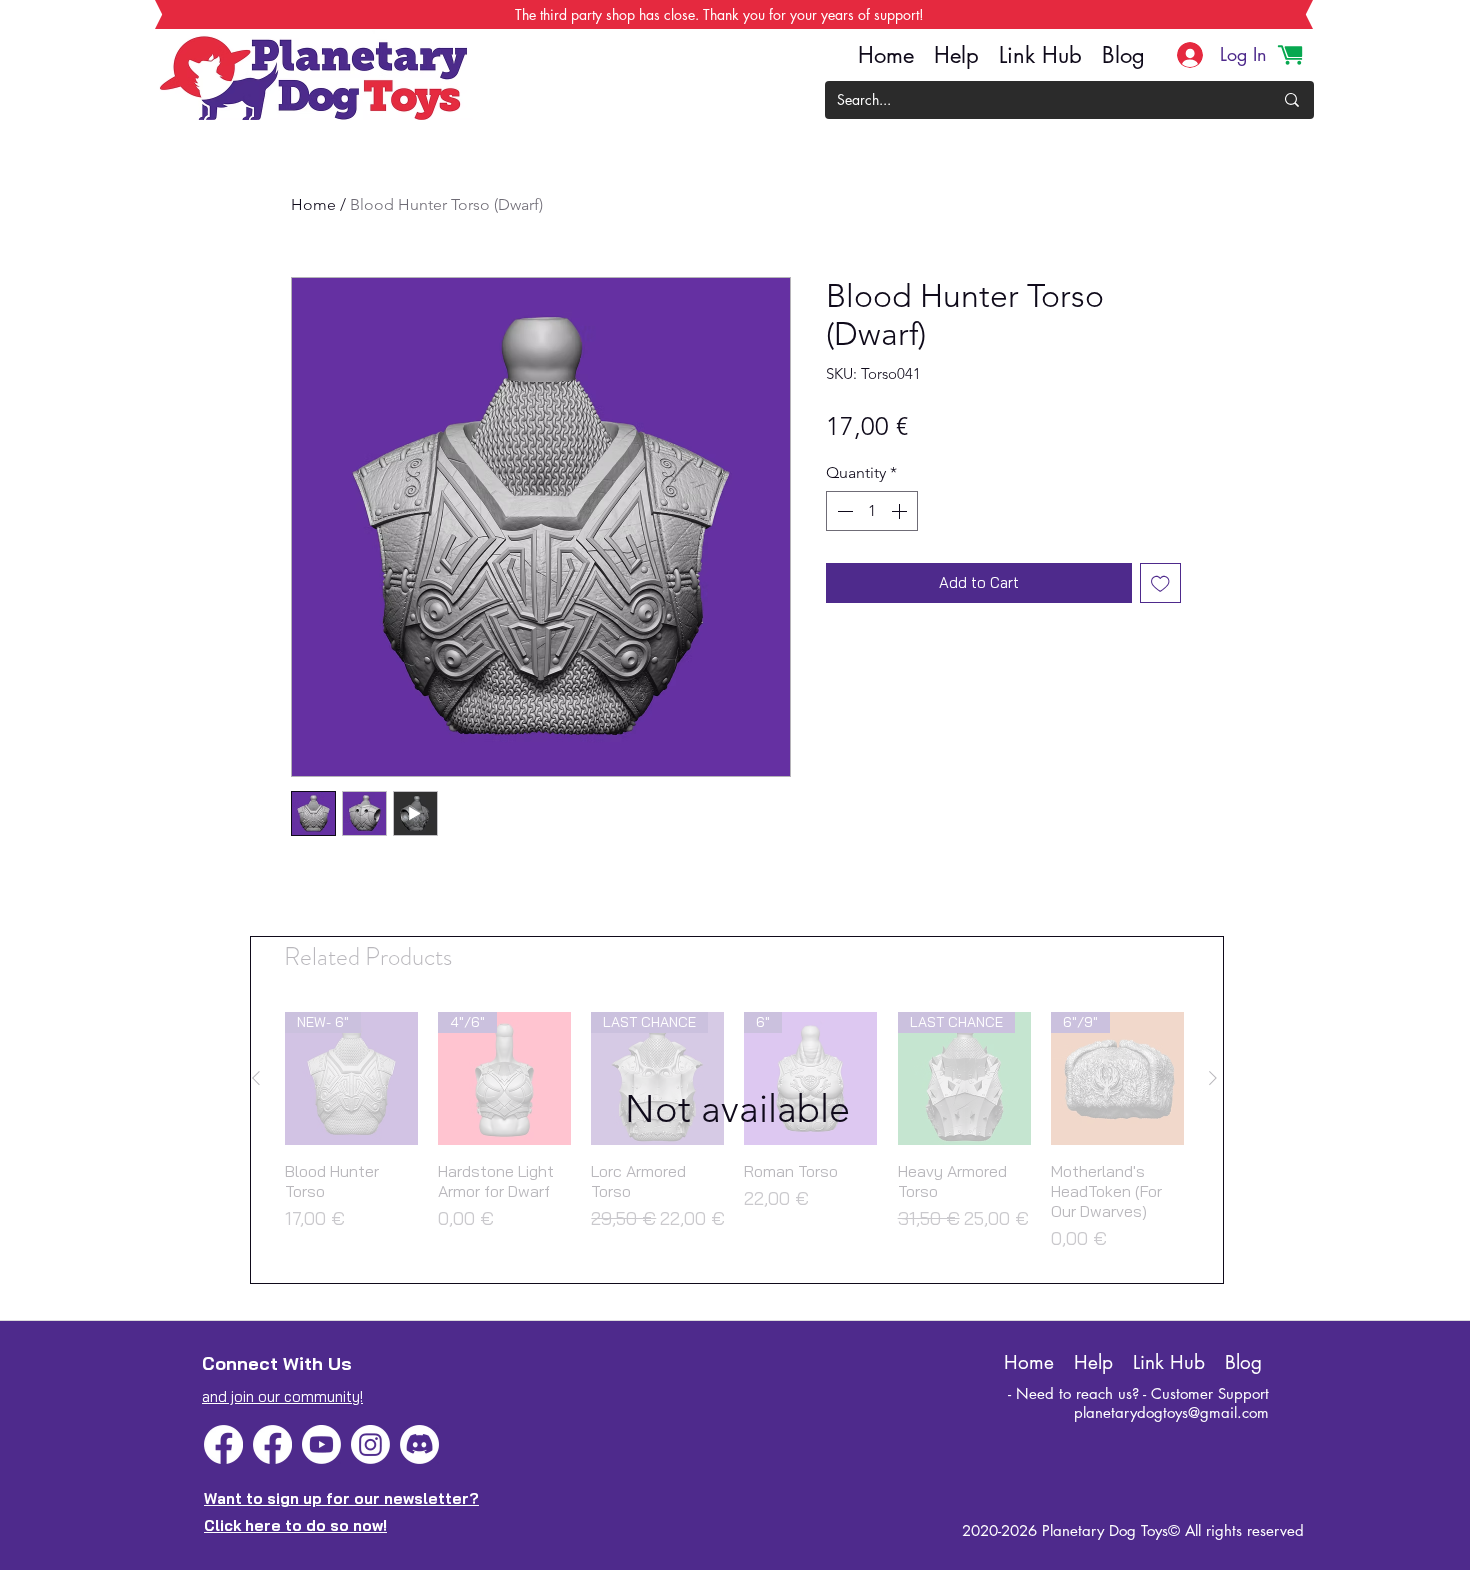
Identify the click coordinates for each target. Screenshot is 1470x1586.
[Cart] (1290, 55)
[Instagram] (370, 1444)
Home (313, 204)
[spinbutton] (872, 511)
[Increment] (901, 511)
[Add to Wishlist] (1160, 583)
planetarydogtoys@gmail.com (1171, 1412)
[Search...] (1292, 100)
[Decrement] (843, 511)
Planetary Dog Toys (1105, 1530)
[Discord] (419, 1444)
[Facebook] (223, 1444)
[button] (737, 1110)
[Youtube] (321, 1444)
